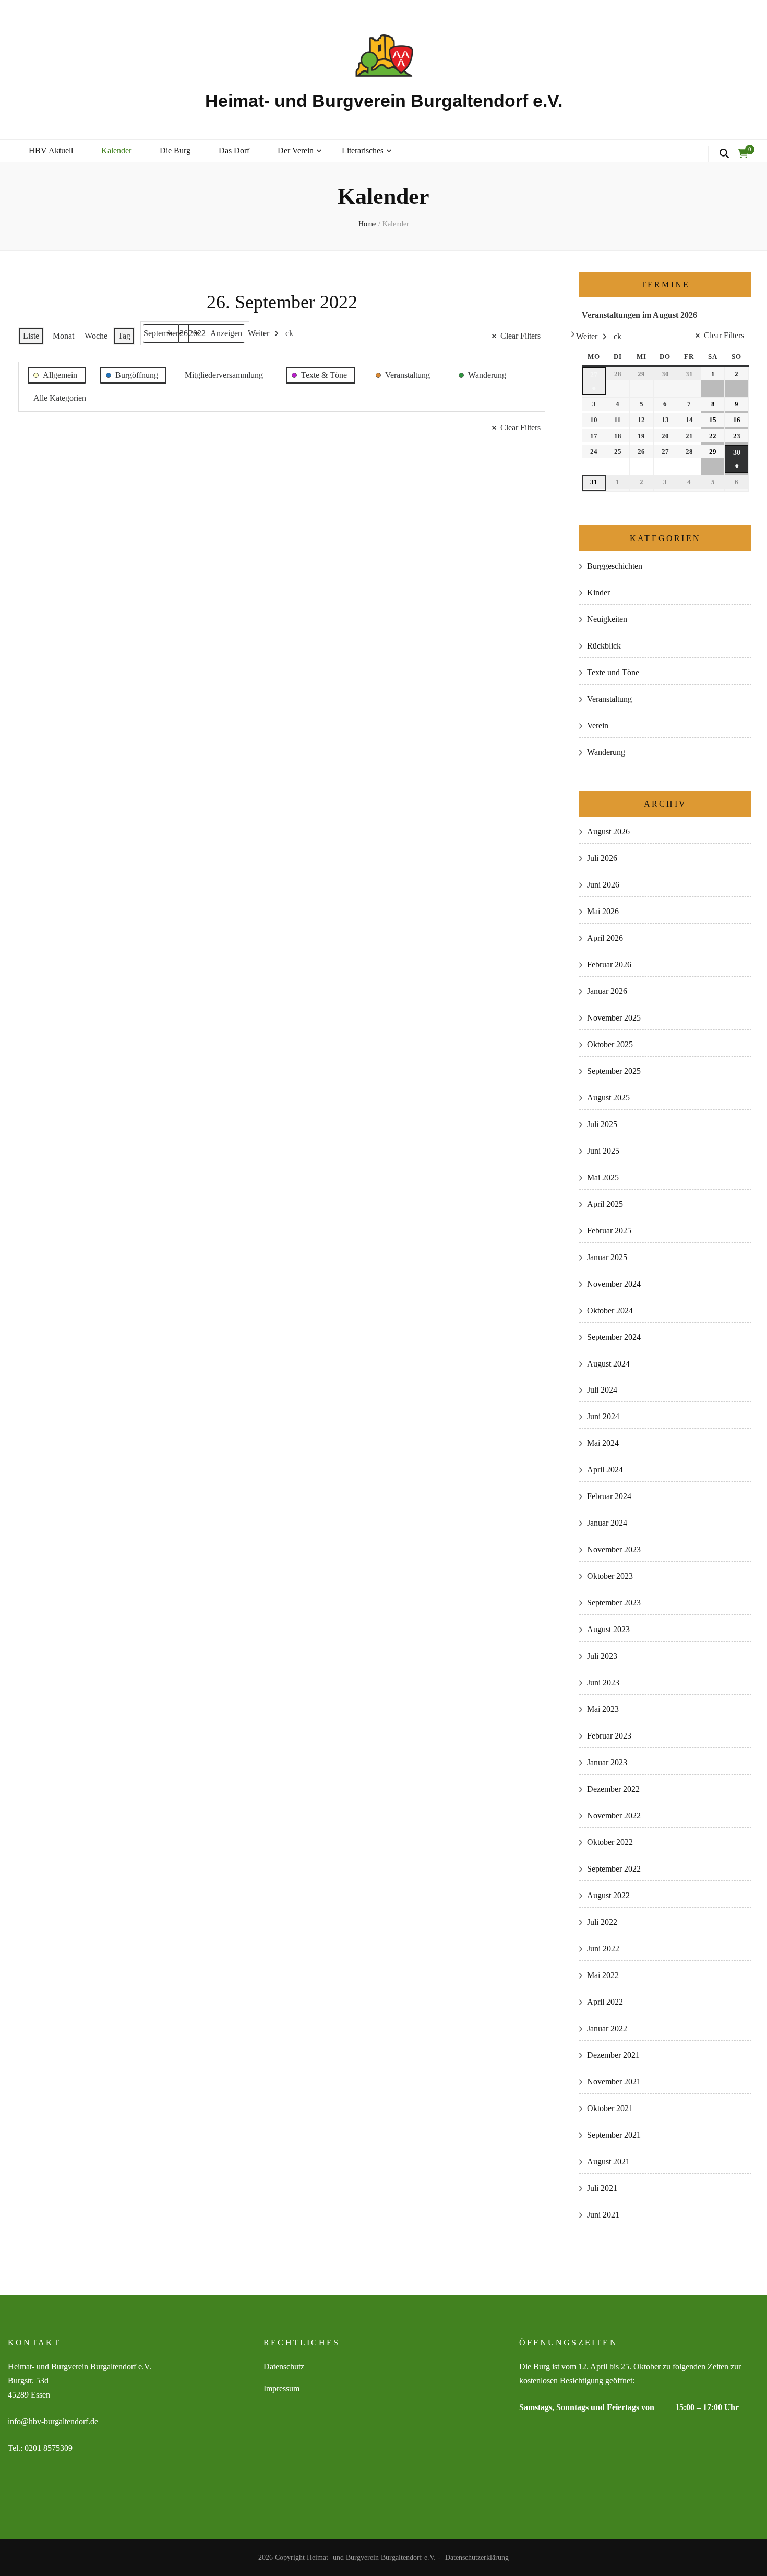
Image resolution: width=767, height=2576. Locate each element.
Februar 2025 (609, 1231)
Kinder (598, 592)
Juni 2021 (603, 2215)
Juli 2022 (602, 1922)
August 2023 (608, 1629)
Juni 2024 (603, 1416)
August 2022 (608, 1895)
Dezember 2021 (613, 2055)
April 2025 (605, 1204)
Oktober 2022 (610, 1842)
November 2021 (614, 2082)
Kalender (116, 151)
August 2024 (608, 1364)
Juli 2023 (602, 1656)
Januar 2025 (607, 1257)
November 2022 (614, 1816)
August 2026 (608, 831)
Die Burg (175, 151)
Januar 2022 (607, 2028)
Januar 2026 (607, 991)
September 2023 (614, 1603)
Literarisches (363, 151)
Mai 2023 (603, 1709)
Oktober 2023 (610, 1576)
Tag (124, 336)
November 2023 (614, 1549)
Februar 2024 (609, 1496)
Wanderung (606, 752)
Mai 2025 (603, 1177)
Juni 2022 (603, 1949)
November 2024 (614, 1284)
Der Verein (296, 151)
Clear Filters (520, 336)
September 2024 (614, 1337)
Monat (63, 336)
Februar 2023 (609, 1736)
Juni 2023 (603, 1682)
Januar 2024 (607, 1523)
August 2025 (608, 1098)
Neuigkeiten (607, 619)
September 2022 (614, 1869)
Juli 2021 (602, 2188)
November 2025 (614, 1018)
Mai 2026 (603, 911)
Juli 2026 (602, 858)
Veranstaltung (609, 699)
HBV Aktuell (51, 151)
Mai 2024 (603, 1443)
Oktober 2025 (610, 1044)
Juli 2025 (602, 1124)
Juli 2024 (602, 1390)
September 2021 (614, 2135)
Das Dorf (234, 151)
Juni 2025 (603, 1151)
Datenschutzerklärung (477, 2557)
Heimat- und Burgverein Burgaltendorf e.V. (384, 101)
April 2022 (605, 2002)
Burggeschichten (615, 566)
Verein (598, 726)
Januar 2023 (607, 1762)
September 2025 (614, 1071)
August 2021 (608, 2161)
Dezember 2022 (613, 1789)
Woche (96, 336)
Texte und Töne (613, 672)
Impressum (281, 2388)
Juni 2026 (603, 885)
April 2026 (605, 938)
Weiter (259, 333)
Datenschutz (284, 2367)
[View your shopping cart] (743, 154)
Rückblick (604, 646)
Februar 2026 (609, 964)
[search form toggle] (724, 154)
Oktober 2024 (610, 1310)
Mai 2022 (603, 1975)
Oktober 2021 (610, 2108)
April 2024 (605, 1470)
